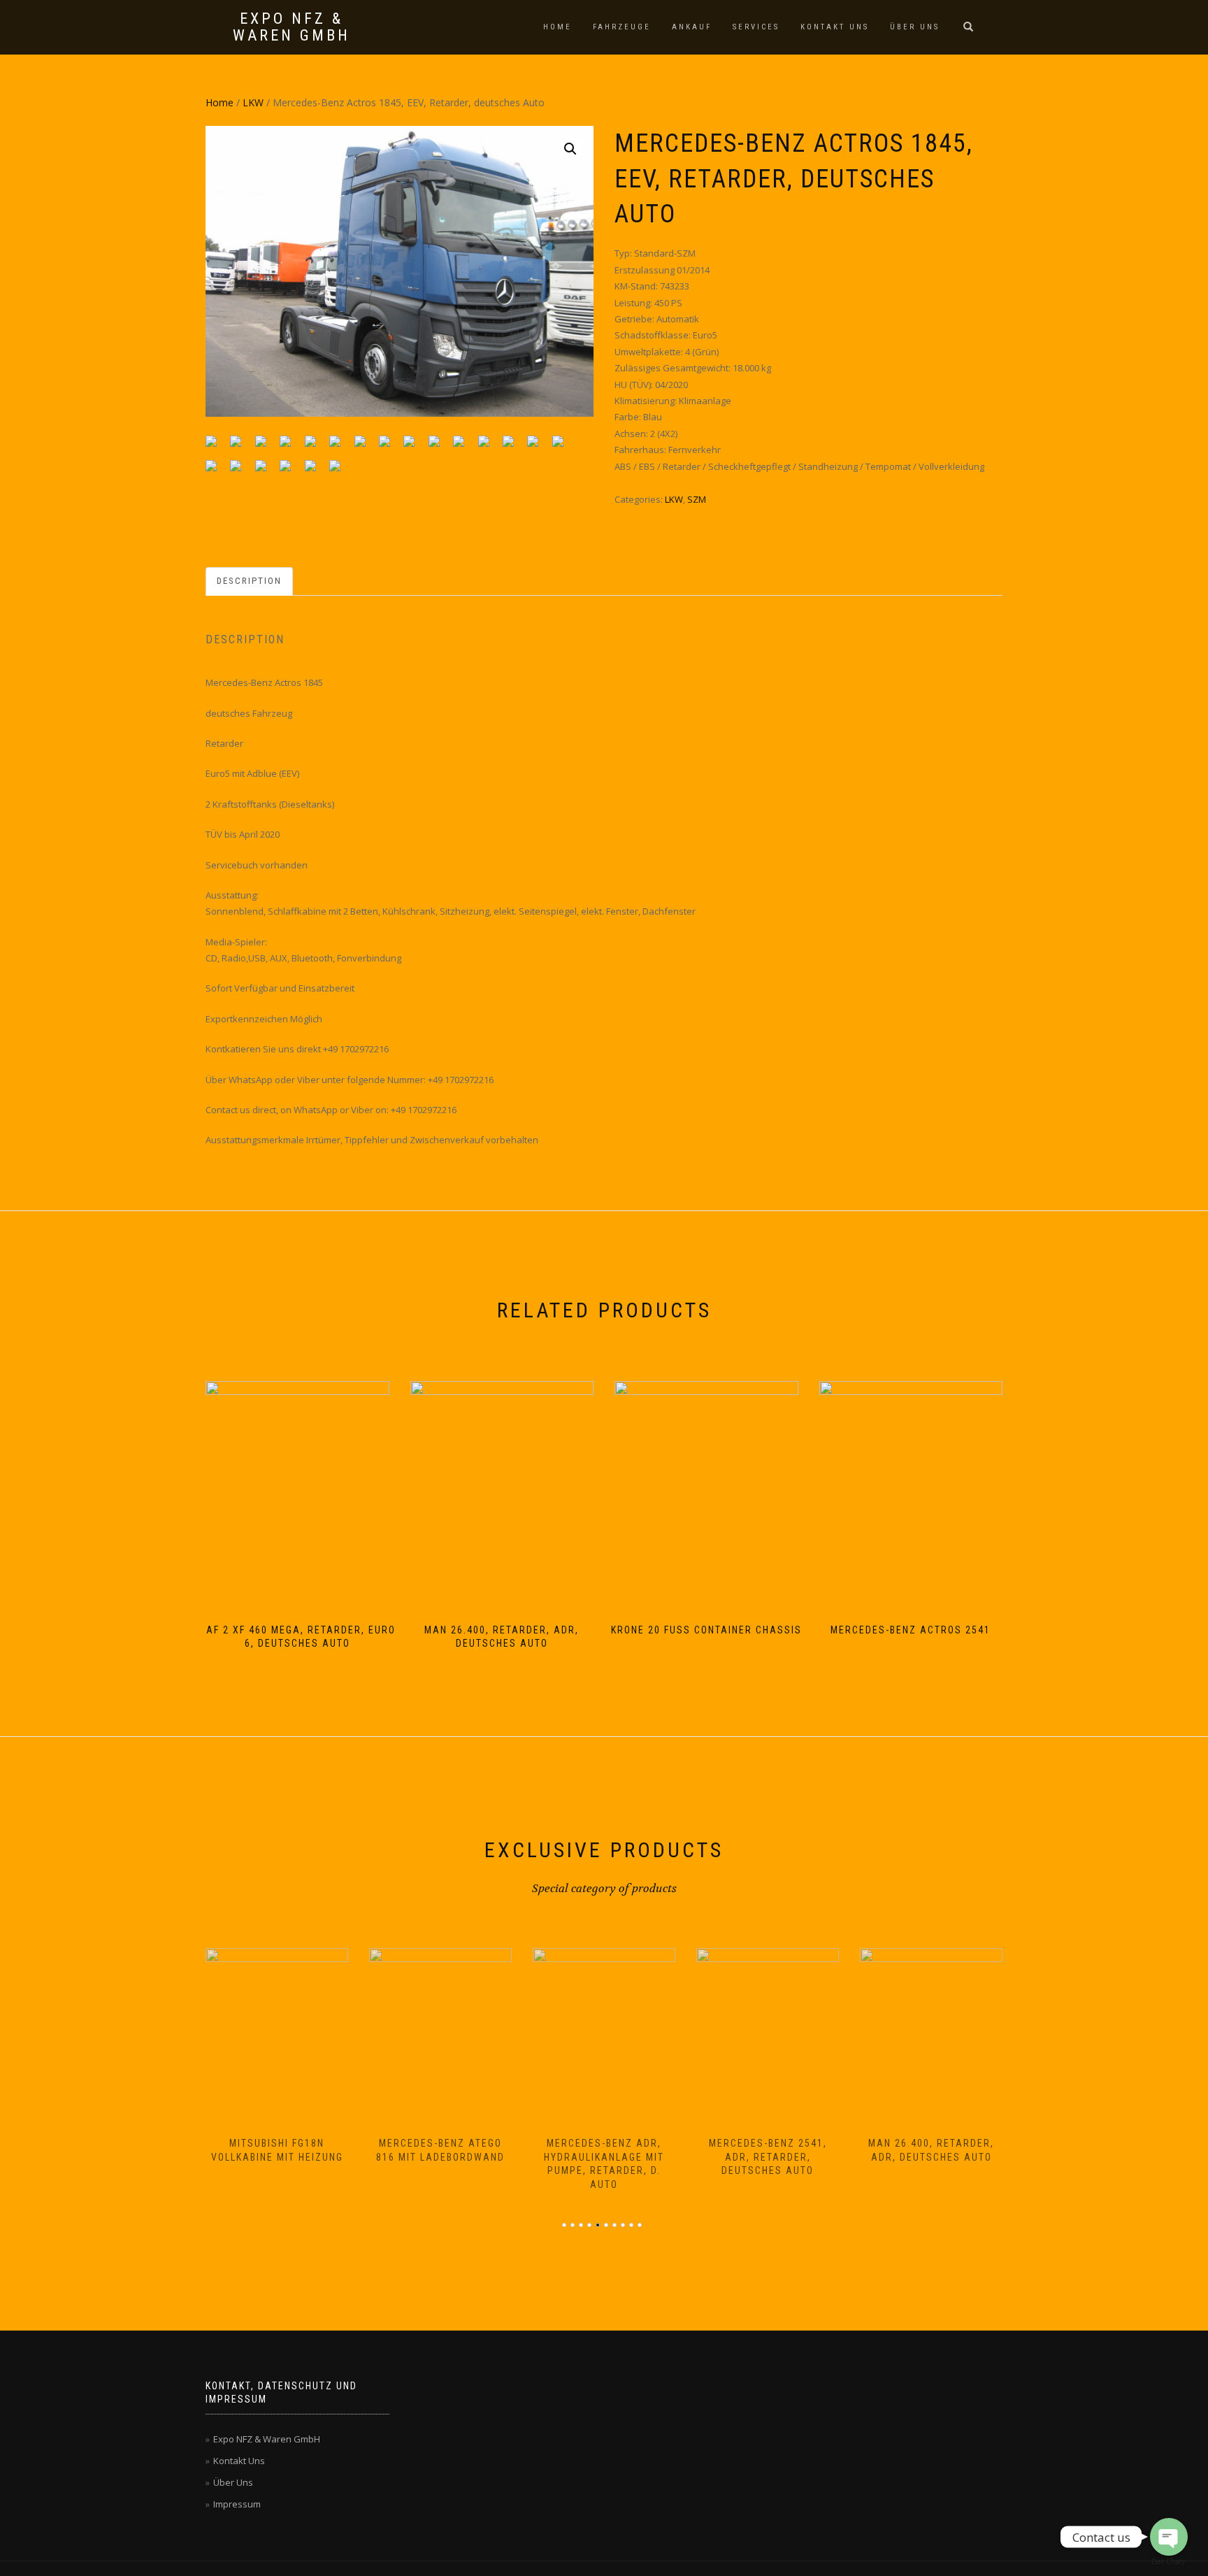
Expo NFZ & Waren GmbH (292, 27)
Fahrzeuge (622, 27)
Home (558, 27)
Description (249, 581)
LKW (253, 102)
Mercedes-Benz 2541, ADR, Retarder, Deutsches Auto (768, 2157)
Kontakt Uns (835, 27)
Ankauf (692, 27)
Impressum (237, 2504)
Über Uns (915, 27)
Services (756, 27)
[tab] (250, 581)
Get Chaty (1169, 2562)
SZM (697, 499)
